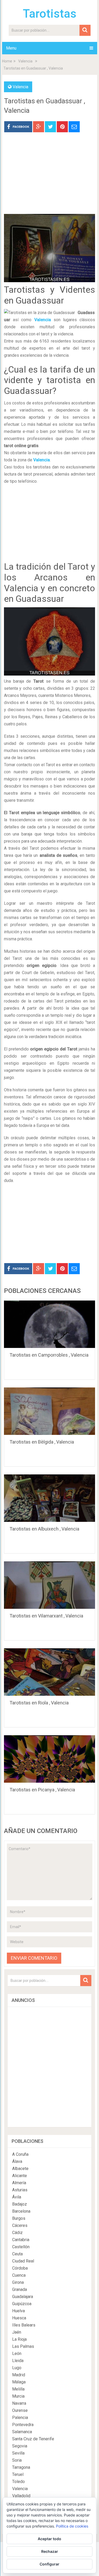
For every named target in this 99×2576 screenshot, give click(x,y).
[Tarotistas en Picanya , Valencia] (50, 1759)
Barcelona (21, 2211)
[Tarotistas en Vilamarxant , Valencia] (50, 1585)
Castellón (21, 2247)
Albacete (20, 2169)
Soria (17, 2460)
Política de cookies (72, 2526)
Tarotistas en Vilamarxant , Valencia (46, 1616)
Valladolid (21, 2496)
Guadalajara (23, 2297)
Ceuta (17, 2254)
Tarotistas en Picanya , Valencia (42, 1790)
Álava (17, 2161)
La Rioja (19, 2339)
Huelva (18, 2311)
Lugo (17, 2368)
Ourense (20, 2410)
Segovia (20, 2446)
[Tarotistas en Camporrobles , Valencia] (50, 1324)
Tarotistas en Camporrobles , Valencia (49, 1355)
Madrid (19, 2375)
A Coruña (20, 2154)
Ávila (17, 2197)
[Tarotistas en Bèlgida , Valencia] (50, 1411)
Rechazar (50, 2551)
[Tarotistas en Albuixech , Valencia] (50, 1498)
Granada (20, 2289)
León (17, 2353)
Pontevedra (23, 2425)
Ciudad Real (23, 2261)
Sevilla (18, 2453)
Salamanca (22, 2432)
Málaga (19, 2382)
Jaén (17, 2332)
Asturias (20, 2190)
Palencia (20, 2418)
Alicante (20, 2176)
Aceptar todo (49, 2539)
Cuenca (19, 2275)
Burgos (19, 2218)
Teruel (18, 2474)
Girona (18, 2282)
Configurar (49, 2564)
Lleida (18, 2361)
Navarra (19, 2403)
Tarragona (21, 2467)
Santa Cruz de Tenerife (33, 2439)
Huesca (19, 2318)
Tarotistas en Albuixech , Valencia (44, 1529)
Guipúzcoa (22, 2304)
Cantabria (21, 2240)
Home (7, 61)
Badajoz (20, 2204)
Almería (19, 2183)
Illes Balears (24, 2325)
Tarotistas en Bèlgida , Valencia (42, 1442)
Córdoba (20, 2268)
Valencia (25, 61)
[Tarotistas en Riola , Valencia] (50, 1672)
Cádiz (17, 2233)
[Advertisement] (50, 177)
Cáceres (20, 2225)
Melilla (18, 2389)
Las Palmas (23, 2346)
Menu (11, 48)
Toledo (18, 2482)
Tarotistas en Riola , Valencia (39, 1703)
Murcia (18, 2396)
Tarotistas (50, 14)
